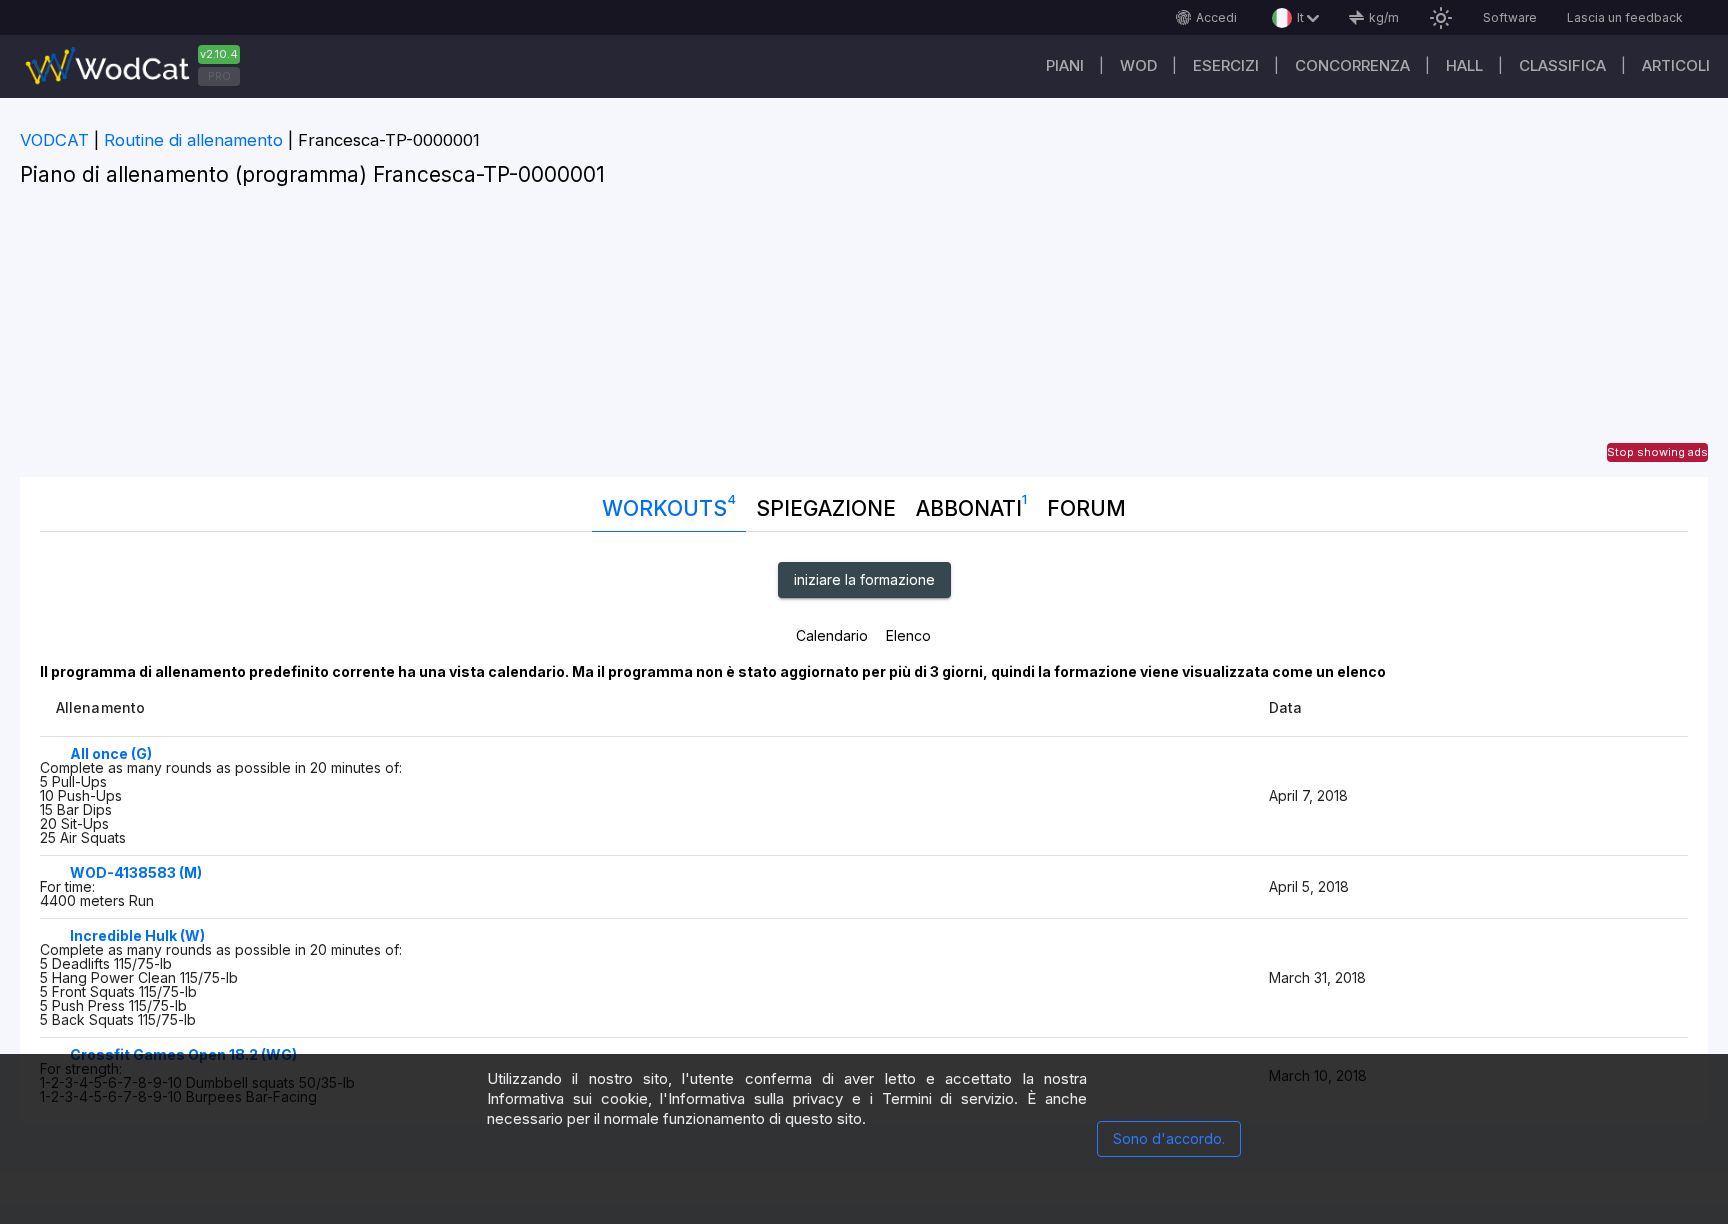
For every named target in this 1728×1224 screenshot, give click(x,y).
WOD (1138, 65)
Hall (1464, 65)
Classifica (1562, 65)
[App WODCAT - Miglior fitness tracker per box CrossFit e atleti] (140, 66)
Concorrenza (1352, 65)
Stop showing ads (1657, 452)
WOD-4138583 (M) (136, 872)
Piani (1065, 65)
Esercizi (1226, 65)
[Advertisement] (864, 337)
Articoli (1676, 65)
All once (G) (111, 753)
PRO (219, 76)
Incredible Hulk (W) (137, 935)
